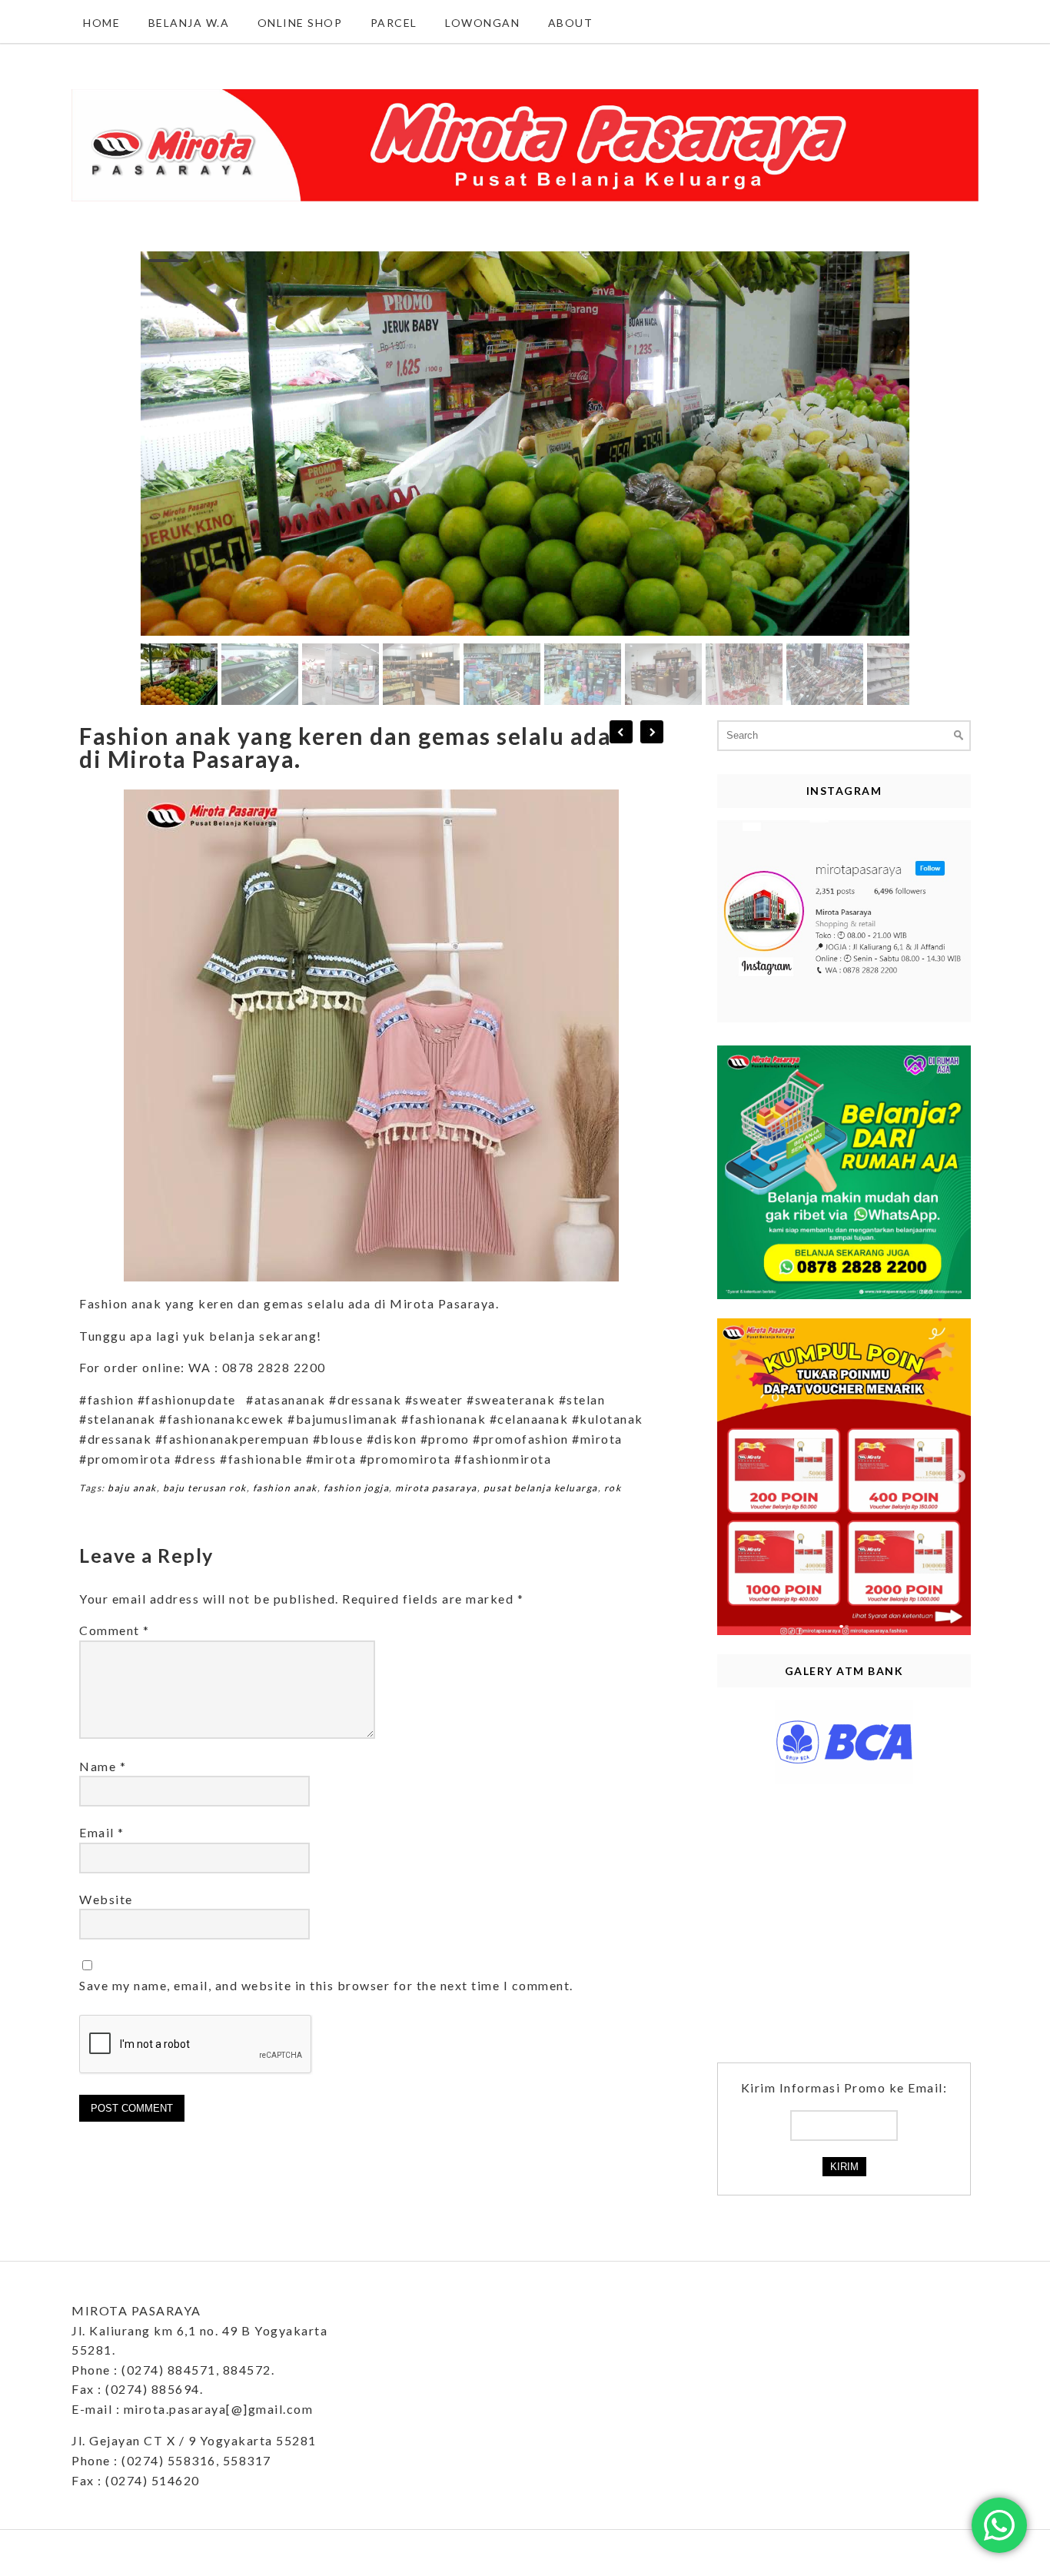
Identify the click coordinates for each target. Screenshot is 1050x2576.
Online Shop (300, 23)
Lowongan (482, 23)
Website (106, 1899)
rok (613, 1488)
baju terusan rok (205, 1488)
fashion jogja (357, 1488)
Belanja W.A (189, 23)
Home (101, 23)
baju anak (132, 1488)
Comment (115, 1630)
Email (102, 1832)
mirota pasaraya (436, 1488)
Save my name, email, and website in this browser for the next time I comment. (326, 1985)
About (571, 23)
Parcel (394, 23)
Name (103, 1766)
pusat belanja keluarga (541, 1488)
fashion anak (285, 1488)
